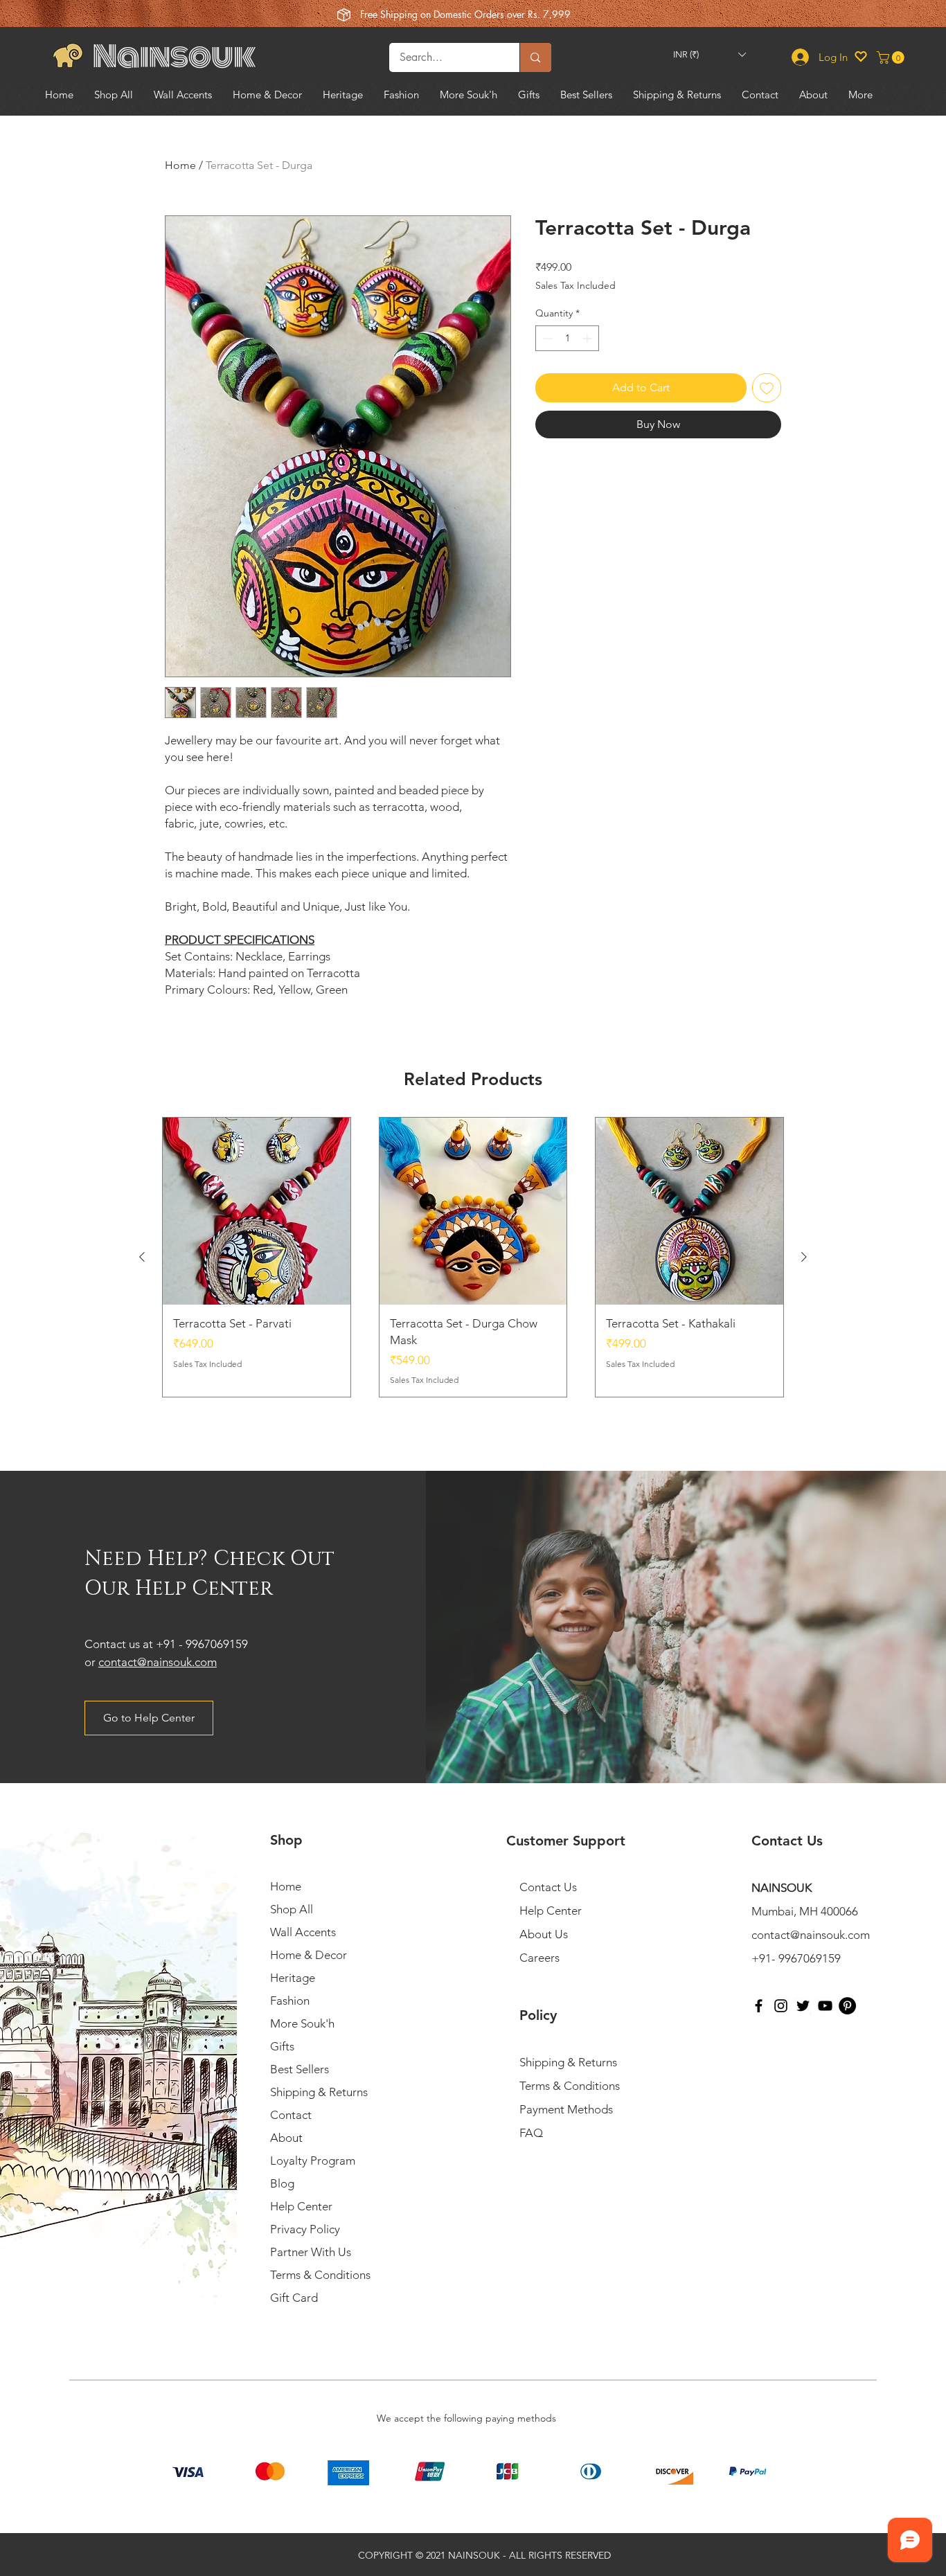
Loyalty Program (313, 2161)
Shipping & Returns (319, 2092)
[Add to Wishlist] (767, 388)
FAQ (531, 2133)
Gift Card (294, 2298)
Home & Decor (309, 1955)
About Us (544, 1934)
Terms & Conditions (320, 2275)
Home (180, 165)
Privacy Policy (305, 2229)
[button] (709, 54)
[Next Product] (804, 1257)
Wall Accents (303, 1932)
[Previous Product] (142, 1257)
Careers (539, 1958)
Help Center (301, 2206)
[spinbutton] (567, 338)
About (286, 2138)
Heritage (293, 1978)
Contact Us (548, 1887)
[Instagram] (781, 2006)
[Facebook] (759, 2006)
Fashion (290, 2001)
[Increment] (588, 338)
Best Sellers (300, 2069)
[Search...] (535, 57)
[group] (473, 1258)
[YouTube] (825, 2006)
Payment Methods (568, 2109)
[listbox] (709, 54)
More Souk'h (302, 2023)
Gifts (282, 2046)
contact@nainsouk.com (158, 1662)
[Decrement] (546, 338)
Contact (291, 2115)
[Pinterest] (847, 2006)
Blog (282, 2183)
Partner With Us (311, 2252)
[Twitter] (803, 2006)
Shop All (292, 1909)
